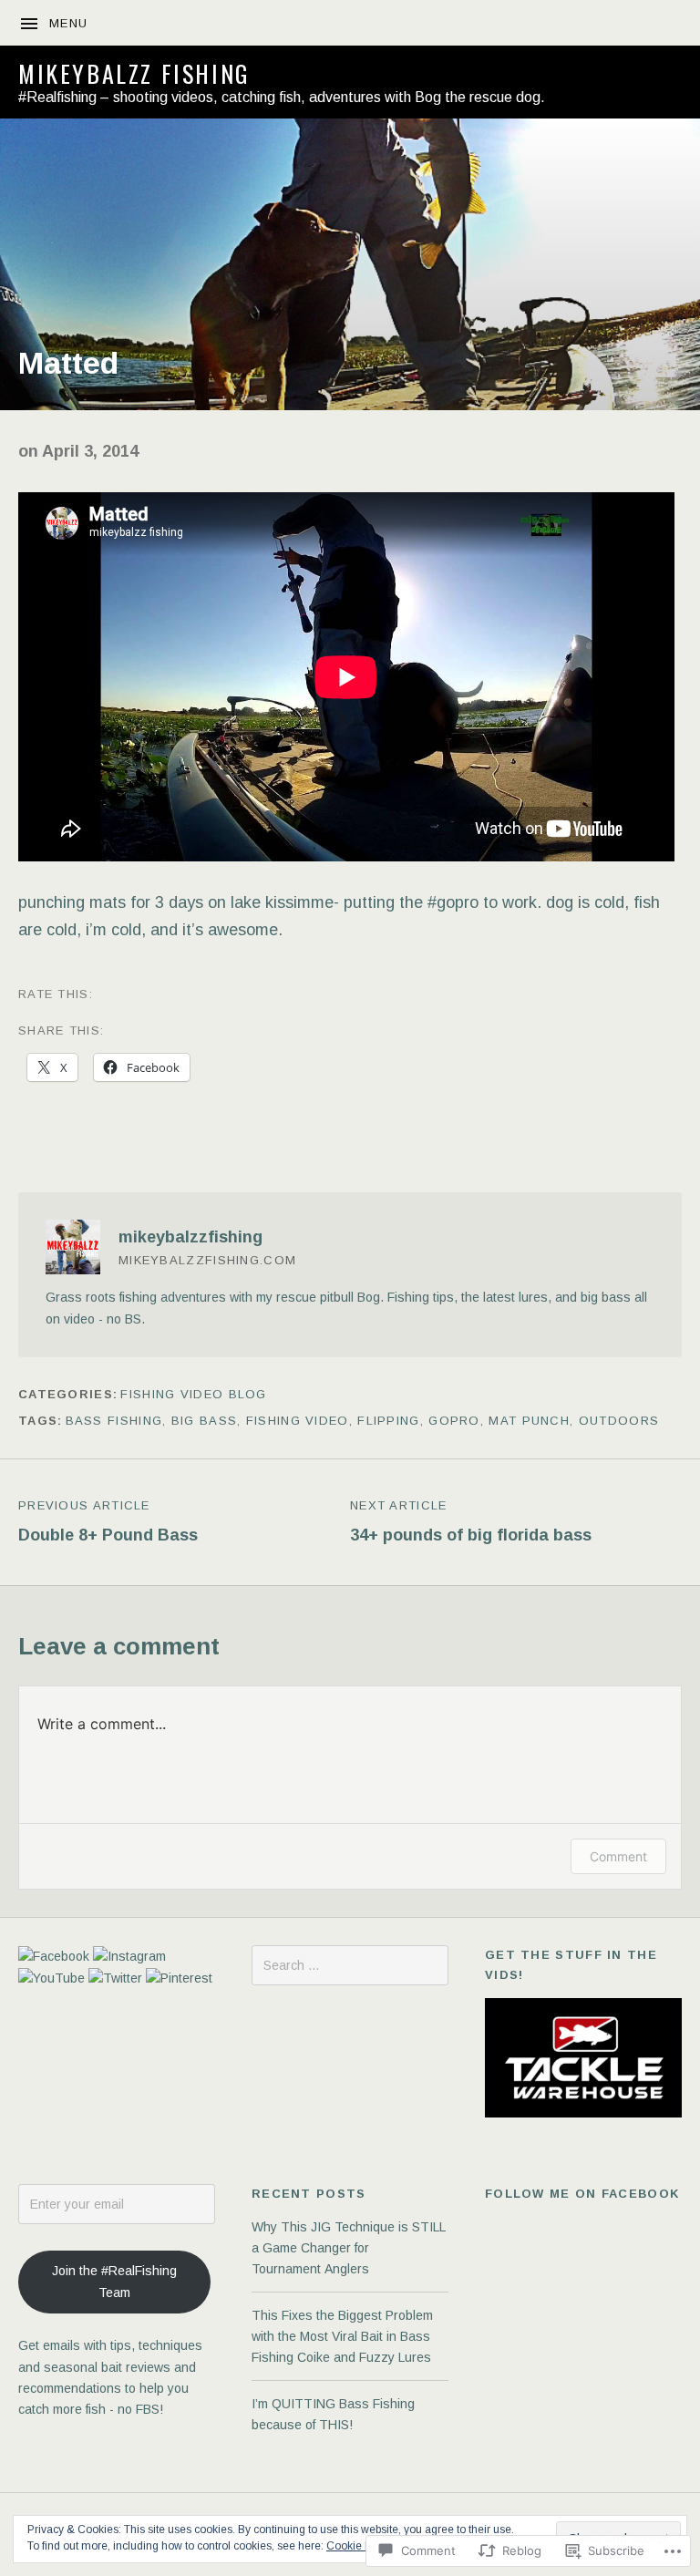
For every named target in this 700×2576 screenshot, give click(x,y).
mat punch (529, 1421)
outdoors (619, 1421)
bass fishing (114, 1421)
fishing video (298, 1421)
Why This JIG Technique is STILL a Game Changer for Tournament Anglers (348, 2248)
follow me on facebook (582, 2194)
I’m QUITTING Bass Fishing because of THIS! (333, 2414)
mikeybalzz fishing (134, 73)
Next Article (471, 1521)
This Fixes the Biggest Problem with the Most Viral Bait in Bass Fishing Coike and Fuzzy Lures (342, 2337)
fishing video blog (193, 1394)
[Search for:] (350, 1965)
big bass (204, 1421)
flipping (388, 1421)
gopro (454, 1421)
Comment (618, 1856)
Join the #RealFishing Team (114, 2281)
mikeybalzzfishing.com (207, 1260)
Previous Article (108, 1521)
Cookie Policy (360, 2546)
